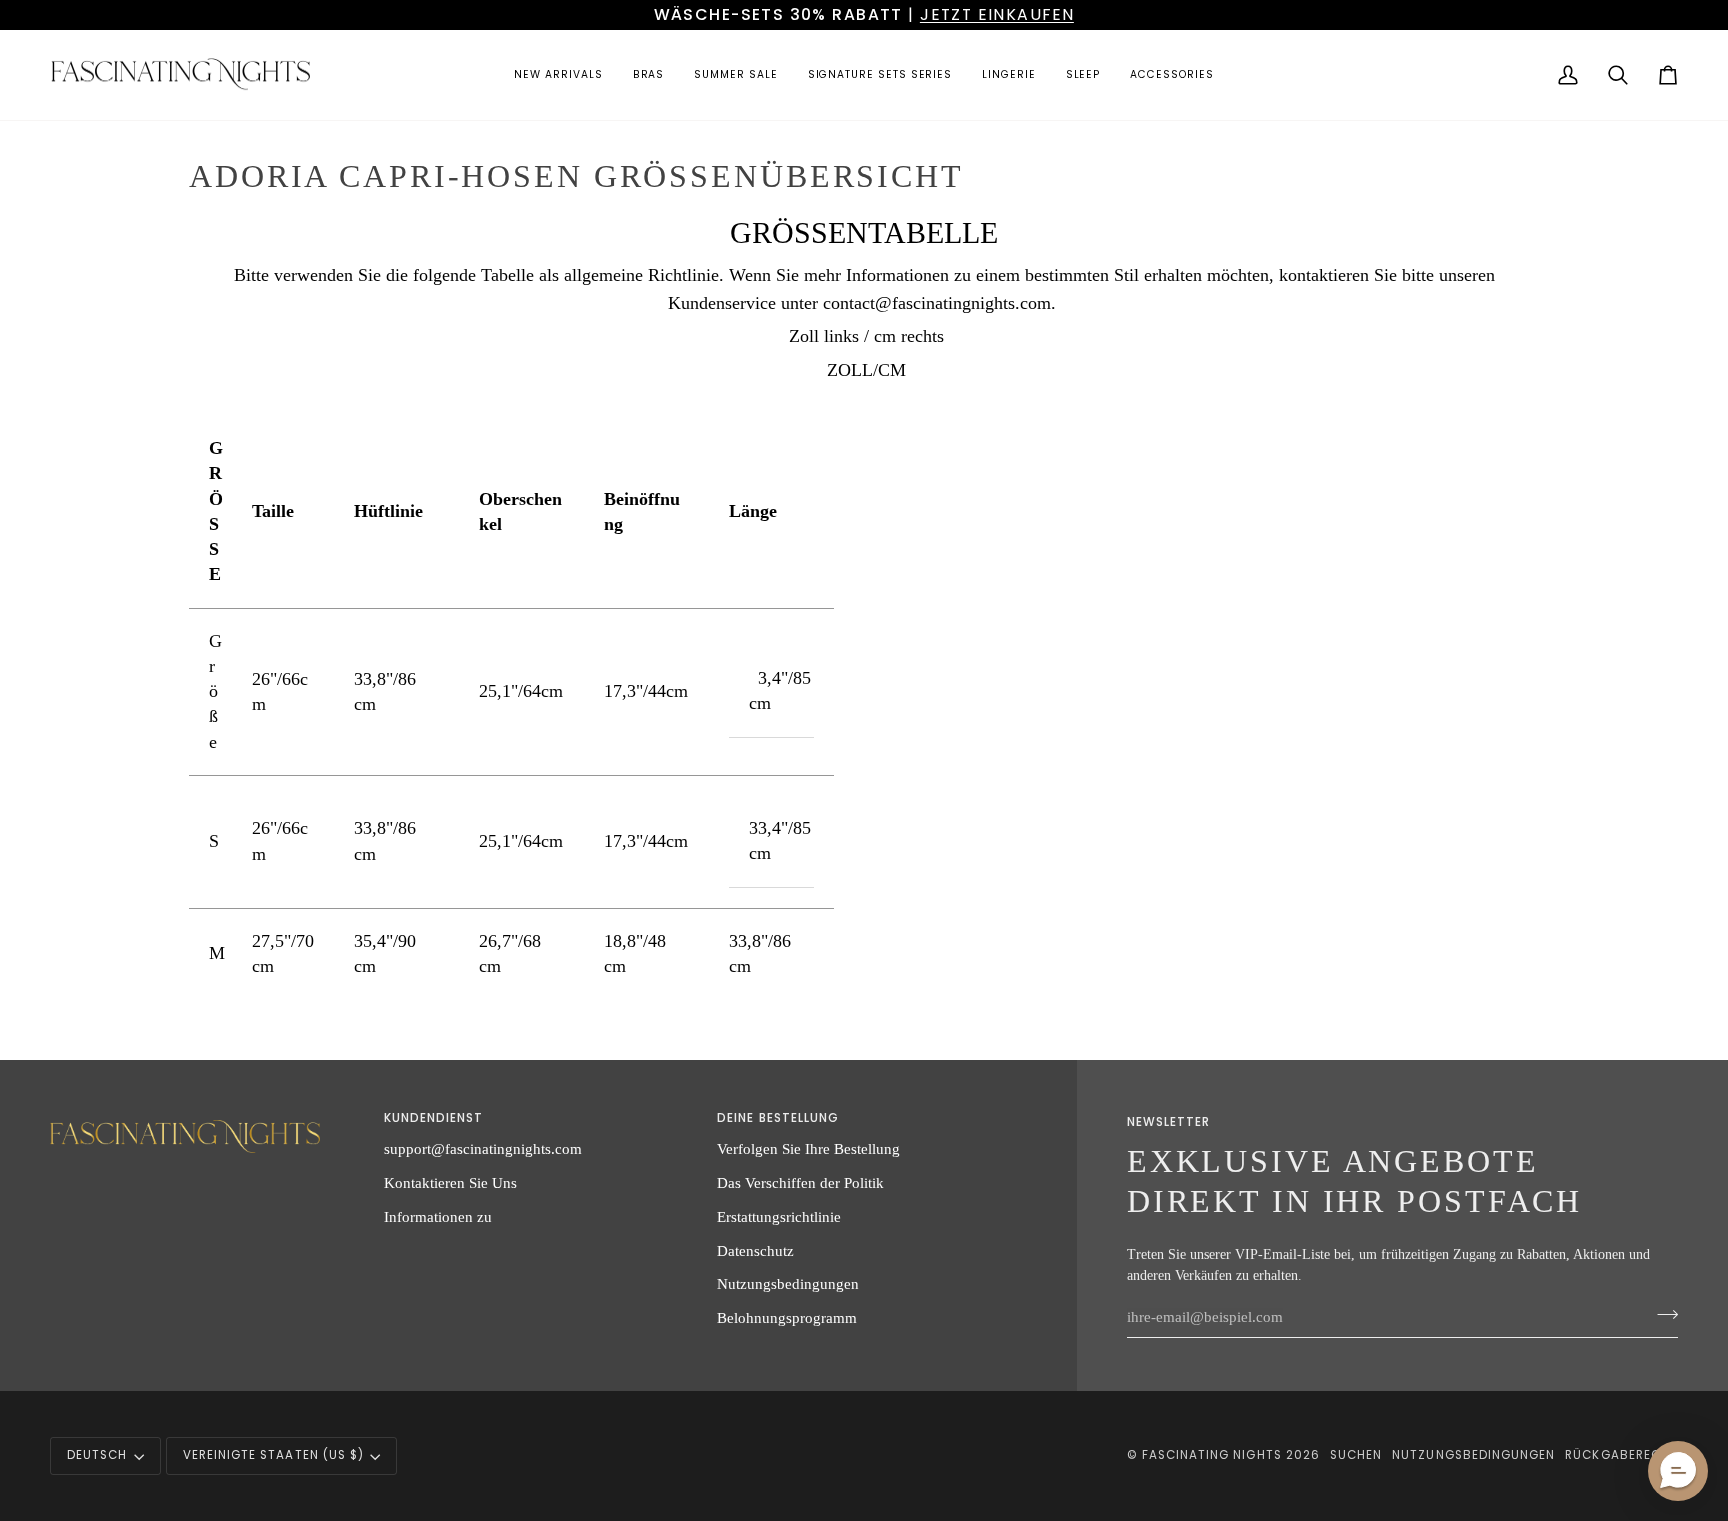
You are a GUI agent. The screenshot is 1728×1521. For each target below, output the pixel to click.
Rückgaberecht (1621, 1455)
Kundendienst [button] (434, 1118)
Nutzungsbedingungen (788, 1283)
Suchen (1356, 1455)
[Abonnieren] (1661, 1314)
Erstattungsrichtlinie (779, 1216)
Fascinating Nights (1212, 1455)
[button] (558, 75)
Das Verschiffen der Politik (800, 1182)
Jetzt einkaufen (997, 14)
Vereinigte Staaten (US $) (273, 1455)
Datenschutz (755, 1250)
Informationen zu (438, 1216)
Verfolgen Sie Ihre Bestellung (808, 1148)
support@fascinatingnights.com (483, 1148)
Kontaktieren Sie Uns (450, 1182)
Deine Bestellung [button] (778, 1118)
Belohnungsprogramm (787, 1317)
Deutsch (97, 1455)
